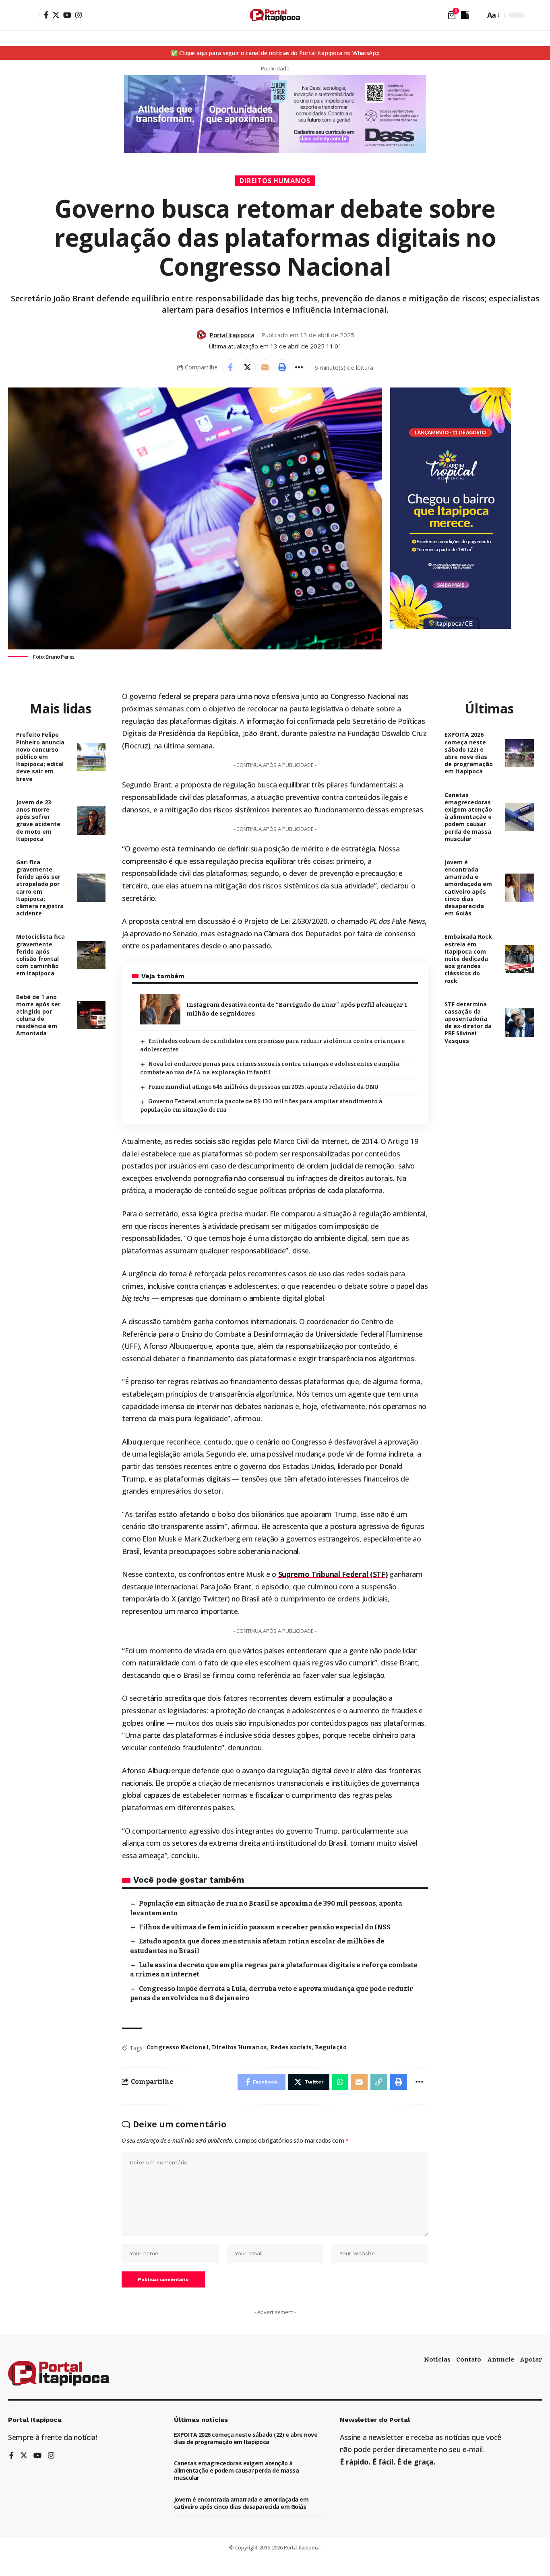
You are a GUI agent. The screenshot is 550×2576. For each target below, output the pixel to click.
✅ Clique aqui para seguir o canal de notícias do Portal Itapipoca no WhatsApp (275, 53)
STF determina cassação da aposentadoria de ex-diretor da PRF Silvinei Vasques (468, 1022)
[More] (300, 367)
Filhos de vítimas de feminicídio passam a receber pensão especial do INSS (265, 1927)
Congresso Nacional (178, 2047)
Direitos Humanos (275, 181)
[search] (477, 15)
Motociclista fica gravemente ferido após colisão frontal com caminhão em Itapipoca (40, 955)
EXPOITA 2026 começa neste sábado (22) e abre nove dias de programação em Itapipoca (469, 753)
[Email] (265, 367)
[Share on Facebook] (230, 367)
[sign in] (33, 15)
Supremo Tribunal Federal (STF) (333, 1574)
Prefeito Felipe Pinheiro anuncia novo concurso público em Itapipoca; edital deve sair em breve (40, 756)
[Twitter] (56, 15)
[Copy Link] (379, 2082)
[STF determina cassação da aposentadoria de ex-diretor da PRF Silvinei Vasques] (520, 1023)
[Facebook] (46, 15)
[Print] (282, 367)
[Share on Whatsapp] (340, 2082)
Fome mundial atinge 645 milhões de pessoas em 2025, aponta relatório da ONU (263, 1087)
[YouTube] (67, 15)
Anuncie (501, 2360)
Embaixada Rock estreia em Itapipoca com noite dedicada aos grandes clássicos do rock (468, 958)
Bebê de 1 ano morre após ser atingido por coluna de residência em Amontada (38, 1015)
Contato (469, 2360)
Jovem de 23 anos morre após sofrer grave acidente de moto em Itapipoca (38, 820)
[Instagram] (79, 15)
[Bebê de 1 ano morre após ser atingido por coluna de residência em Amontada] (91, 1015)
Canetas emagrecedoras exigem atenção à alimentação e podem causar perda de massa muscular (468, 817)
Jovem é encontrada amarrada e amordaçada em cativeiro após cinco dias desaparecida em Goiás (468, 888)
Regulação (331, 2047)
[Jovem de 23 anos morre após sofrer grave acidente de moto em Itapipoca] (91, 821)
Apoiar (531, 2360)
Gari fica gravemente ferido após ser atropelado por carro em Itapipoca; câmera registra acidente (40, 888)
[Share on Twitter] (248, 367)
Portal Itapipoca (232, 335)
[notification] (465, 15)
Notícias (437, 2360)
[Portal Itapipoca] (275, 15)
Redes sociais (291, 2047)
